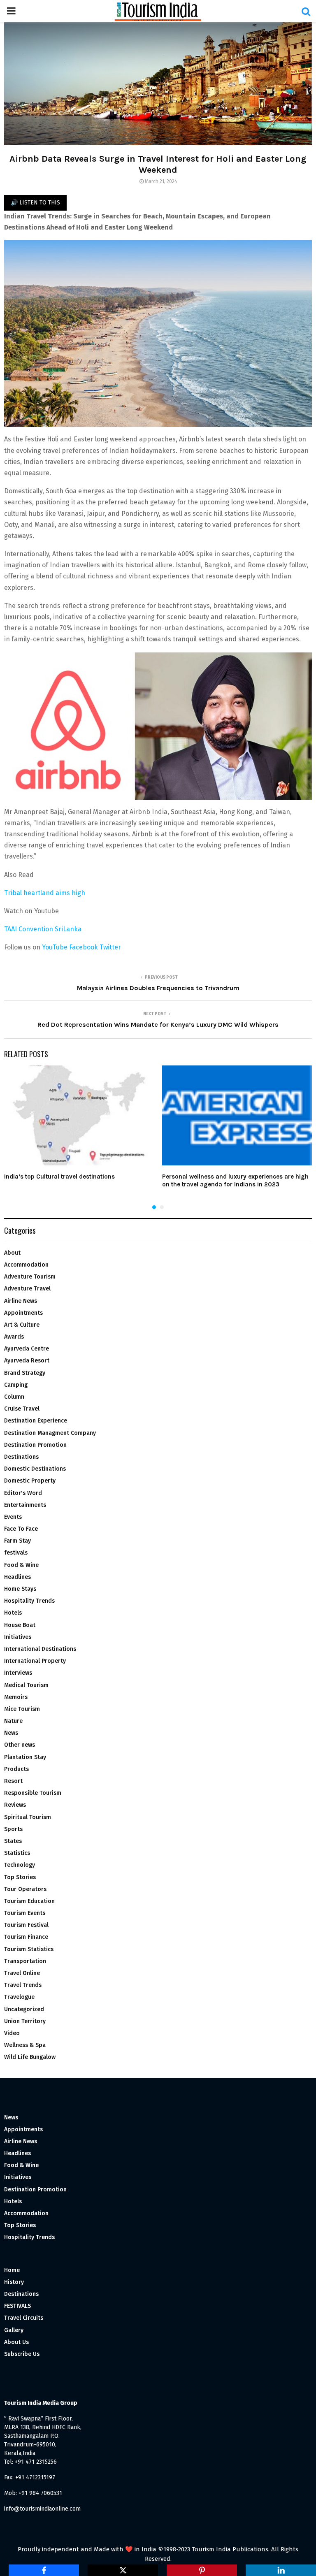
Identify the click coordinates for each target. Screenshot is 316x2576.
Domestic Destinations (35, 1469)
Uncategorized (24, 2009)
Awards (14, 1337)
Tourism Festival (26, 1925)
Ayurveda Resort (27, 1361)
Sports (13, 1829)
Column (14, 1397)
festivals (16, 1553)
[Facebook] (44, 2570)
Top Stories (20, 1877)
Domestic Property (30, 1481)
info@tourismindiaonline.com (42, 2509)
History (14, 2282)
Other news (20, 1745)
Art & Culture (22, 1325)
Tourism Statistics (29, 1949)
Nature (13, 1721)
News (11, 1733)
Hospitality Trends (29, 1601)
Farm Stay (17, 1541)
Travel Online (22, 1973)
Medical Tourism (26, 1685)
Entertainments (25, 1505)
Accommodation (26, 1265)
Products (16, 1769)
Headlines (17, 1577)
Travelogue (19, 1997)
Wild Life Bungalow (30, 2057)
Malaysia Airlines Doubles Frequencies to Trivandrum (158, 988)
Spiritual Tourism (28, 1817)
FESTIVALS (17, 2306)
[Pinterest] (202, 2570)
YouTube (55, 947)
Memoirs (16, 1697)
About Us (16, 2342)
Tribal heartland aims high (45, 893)
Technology (20, 1865)
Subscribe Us (22, 2354)
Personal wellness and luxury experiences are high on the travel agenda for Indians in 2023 (235, 1181)
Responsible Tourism (33, 1793)
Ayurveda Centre (27, 1349)
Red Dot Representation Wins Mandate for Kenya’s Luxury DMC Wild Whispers (158, 1025)
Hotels (13, 1613)
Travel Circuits (24, 2318)
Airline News (21, 1301)
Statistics (17, 1853)
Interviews (18, 1673)
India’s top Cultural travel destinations (59, 1177)
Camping (16, 1385)
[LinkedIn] (281, 2570)
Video (12, 2033)
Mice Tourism (22, 1709)
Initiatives (18, 1637)
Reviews (15, 1805)
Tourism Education (29, 1901)
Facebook (84, 947)
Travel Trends (23, 1985)
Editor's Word (23, 1493)
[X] (123, 2570)
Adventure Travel (27, 1289)
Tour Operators (25, 1889)
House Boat (20, 1625)
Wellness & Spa (25, 2045)
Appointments (23, 1313)
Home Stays (20, 1589)
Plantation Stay (25, 1757)
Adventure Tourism (30, 1277)
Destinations (21, 1457)
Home (12, 2270)
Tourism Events (25, 1913)
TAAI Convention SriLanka (43, 929)
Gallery (14, 2330)
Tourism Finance (26, 1937)
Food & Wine (21, 1565)
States (13, 1841)
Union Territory (25, 2021)
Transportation (25, 1961)
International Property (35, 1661)
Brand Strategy (25, 1373)
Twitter (110, 947)
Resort (13, 1781)
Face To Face (21, 1529)
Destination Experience (36, 1421)
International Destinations (40, 1649)
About (12, 1253)
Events (13, 1517)
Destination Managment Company (50, 1433)
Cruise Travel (22, 1409)
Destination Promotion (35, 1445)
